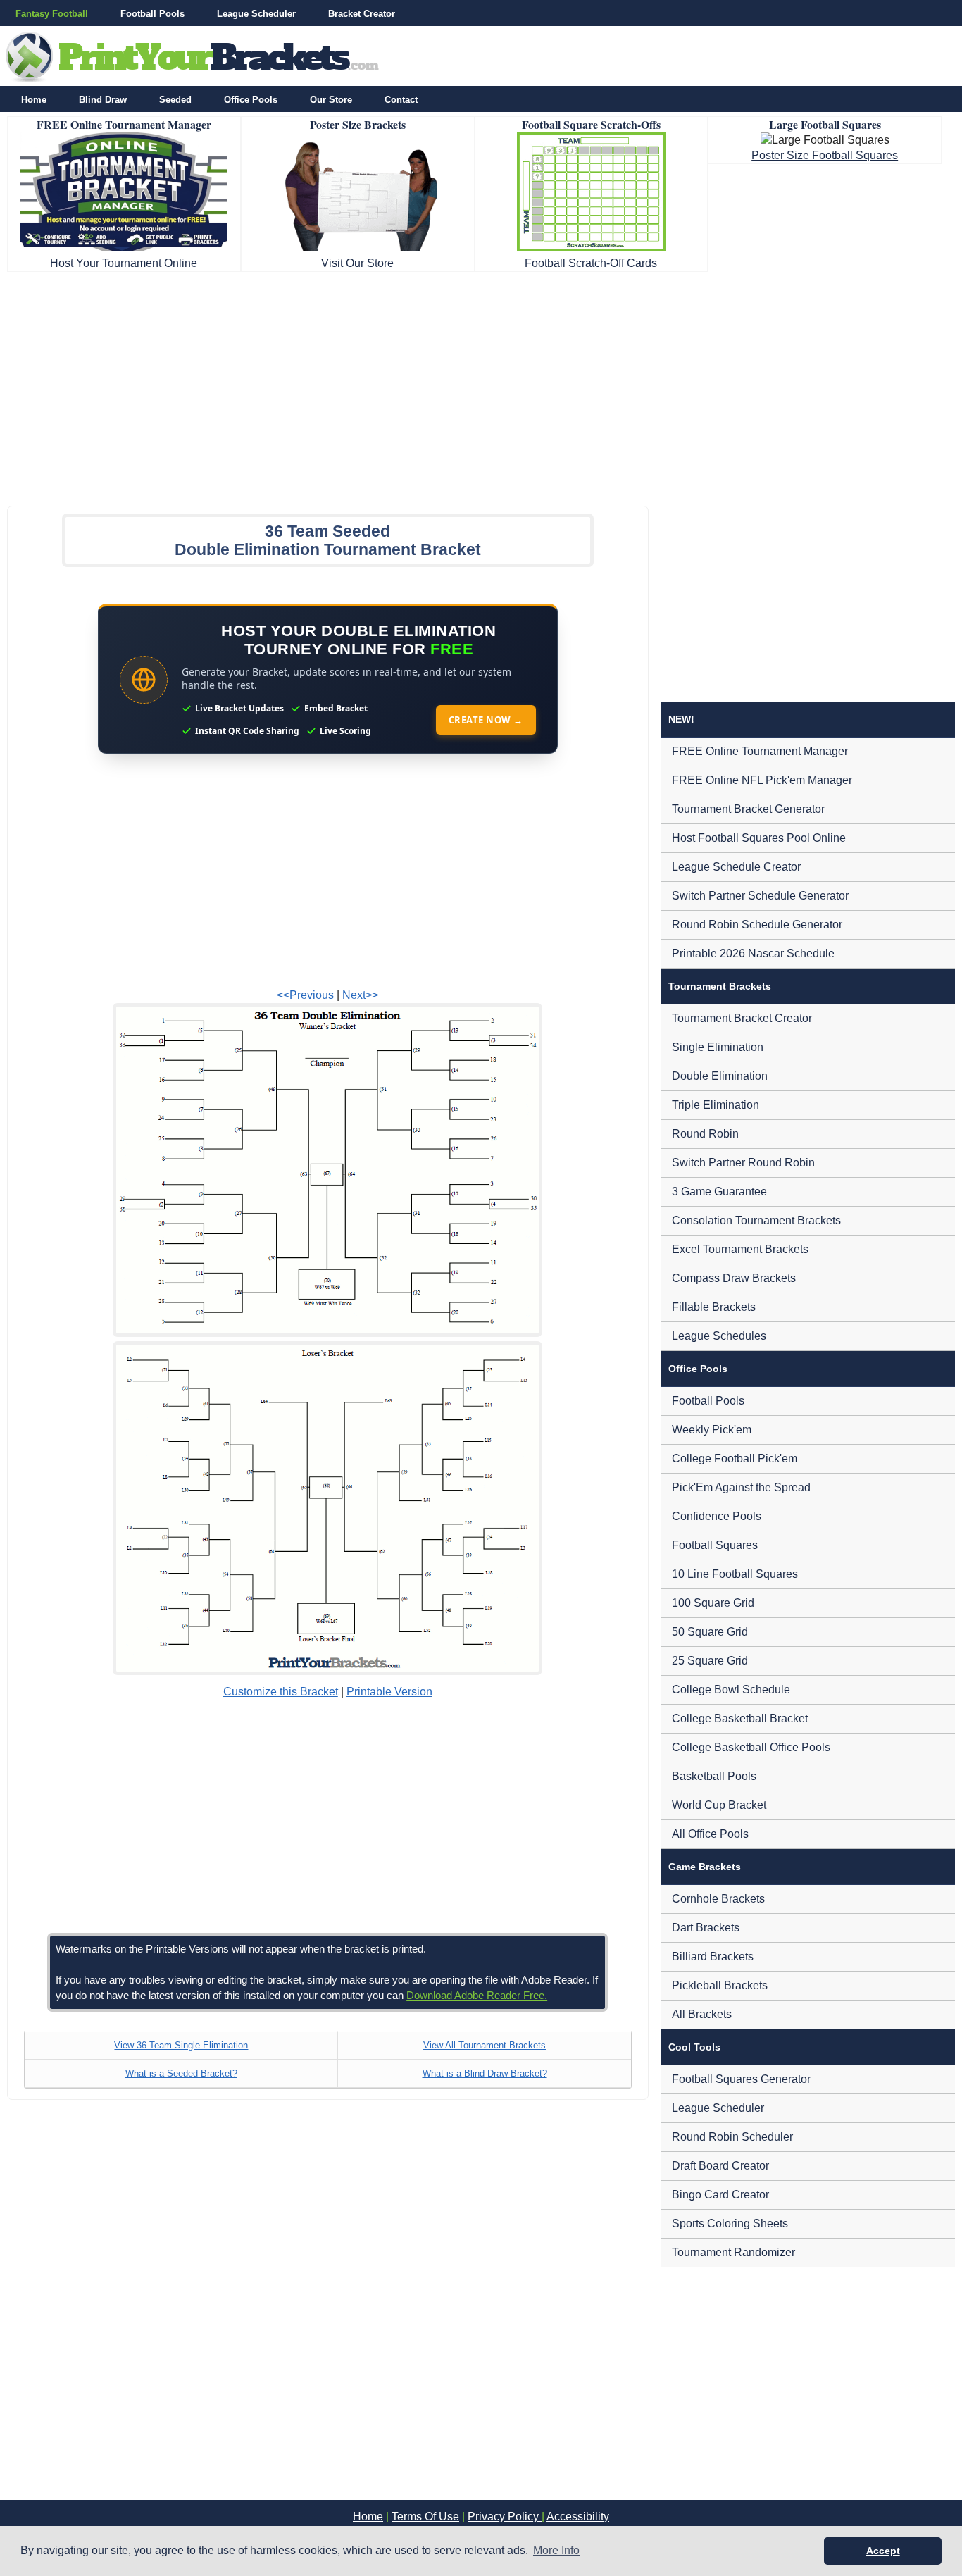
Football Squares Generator (741, 2079)
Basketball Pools (714, 1776)
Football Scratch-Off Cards (591, 263)
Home (34, 100)
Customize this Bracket (281, 1692)
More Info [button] (556, 2550)
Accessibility (578, 2516)
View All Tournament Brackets (485, 2045)
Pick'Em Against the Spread (741, 1487)
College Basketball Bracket (740, 1718)
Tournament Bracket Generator (748, 809)
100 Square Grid (713, 1603)
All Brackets (702, 2014)
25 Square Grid (710, 1661)
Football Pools (152, 14)
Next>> (360, 995)
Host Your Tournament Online (124, 263)
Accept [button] (883, 2551)
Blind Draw (103, 100)
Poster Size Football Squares (825, 155)
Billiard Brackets (713, 1956)
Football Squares (715, 1545)
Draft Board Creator (720, 2166)
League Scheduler (256, 14)
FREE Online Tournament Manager (760, 751)
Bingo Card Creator (720, 2195)
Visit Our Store (357, 263)
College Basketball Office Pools (751, 1747)
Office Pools (251, 100)
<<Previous (305, 995)
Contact (401, 100)
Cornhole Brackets (718, 1899)
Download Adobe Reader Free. (477, 1995)
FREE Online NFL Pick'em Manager (762, 780)
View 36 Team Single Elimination (181, 2045)
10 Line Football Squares (735, 1574)
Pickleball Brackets (720, 1985)
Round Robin (705, 1134)
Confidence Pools (717, 1516)
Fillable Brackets (714, 1307)
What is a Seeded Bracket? (181, 2073)
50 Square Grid (710, 1632)
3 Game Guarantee (719, 1191)
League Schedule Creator (736, 867)
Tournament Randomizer (733, 2252)
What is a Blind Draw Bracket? (485, 2073)
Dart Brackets (706, 1928)
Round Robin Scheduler (732, 2137)
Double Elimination (720, 1076)
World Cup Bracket (719, 1805)
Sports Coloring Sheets (730, 2223)
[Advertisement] (481, 385)
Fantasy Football (52, 14)
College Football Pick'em (735, 1458)
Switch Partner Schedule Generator (760, 896)
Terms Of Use (425, 2516)
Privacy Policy (505, 2516)
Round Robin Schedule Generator (757, 925)
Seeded (175, 100)
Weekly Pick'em (712, 1430)
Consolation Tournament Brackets (756, 1220)
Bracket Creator (362, 14)
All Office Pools (710, 1834)
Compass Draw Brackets (734, 1278)
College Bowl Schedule (731, 1690)
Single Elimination (718, 1047)
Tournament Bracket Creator (742, 1018)
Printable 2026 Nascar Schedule (753, 953)
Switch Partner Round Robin (743, 1163)
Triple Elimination (716, 1105)
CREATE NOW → (486, 720)
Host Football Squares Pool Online (759, 838)
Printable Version (389, 1692)
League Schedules (719, 1336)
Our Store (331, 100)
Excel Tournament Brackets (740, 1249)
